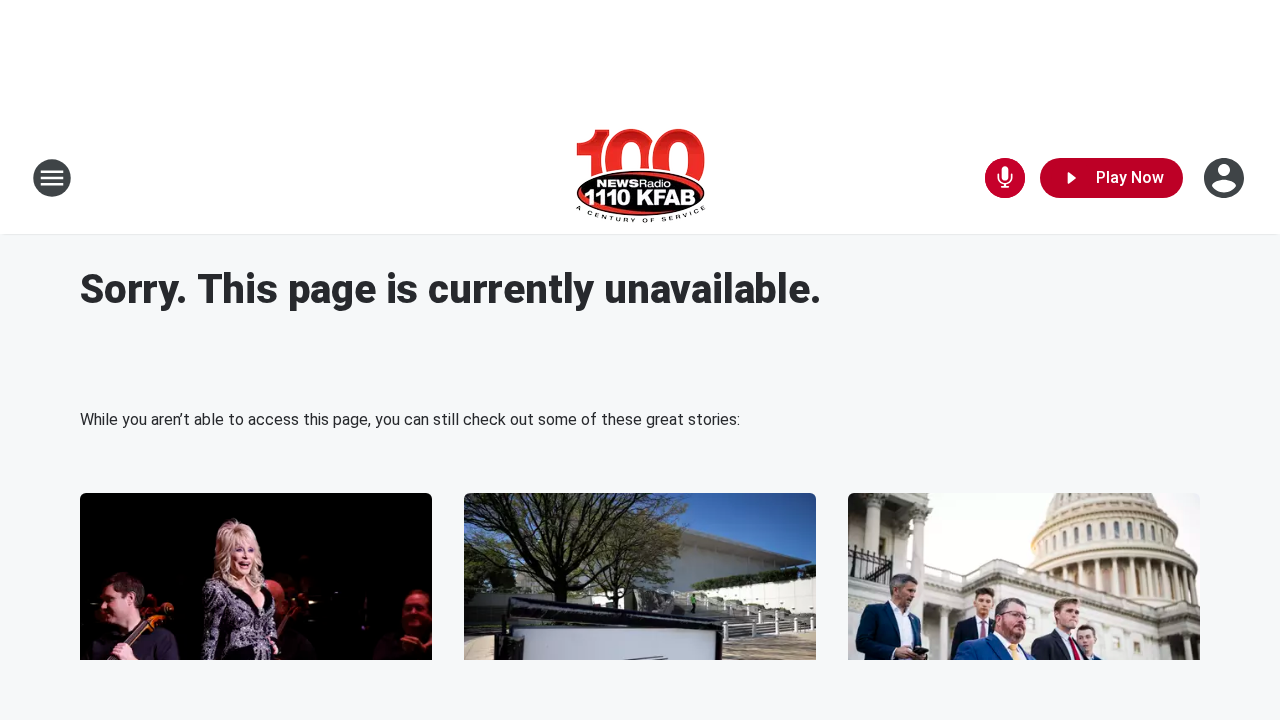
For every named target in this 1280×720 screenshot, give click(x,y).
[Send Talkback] (1005, 178)
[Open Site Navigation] (52, 178)
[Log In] (1226, 178)
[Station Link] (640, 178)
